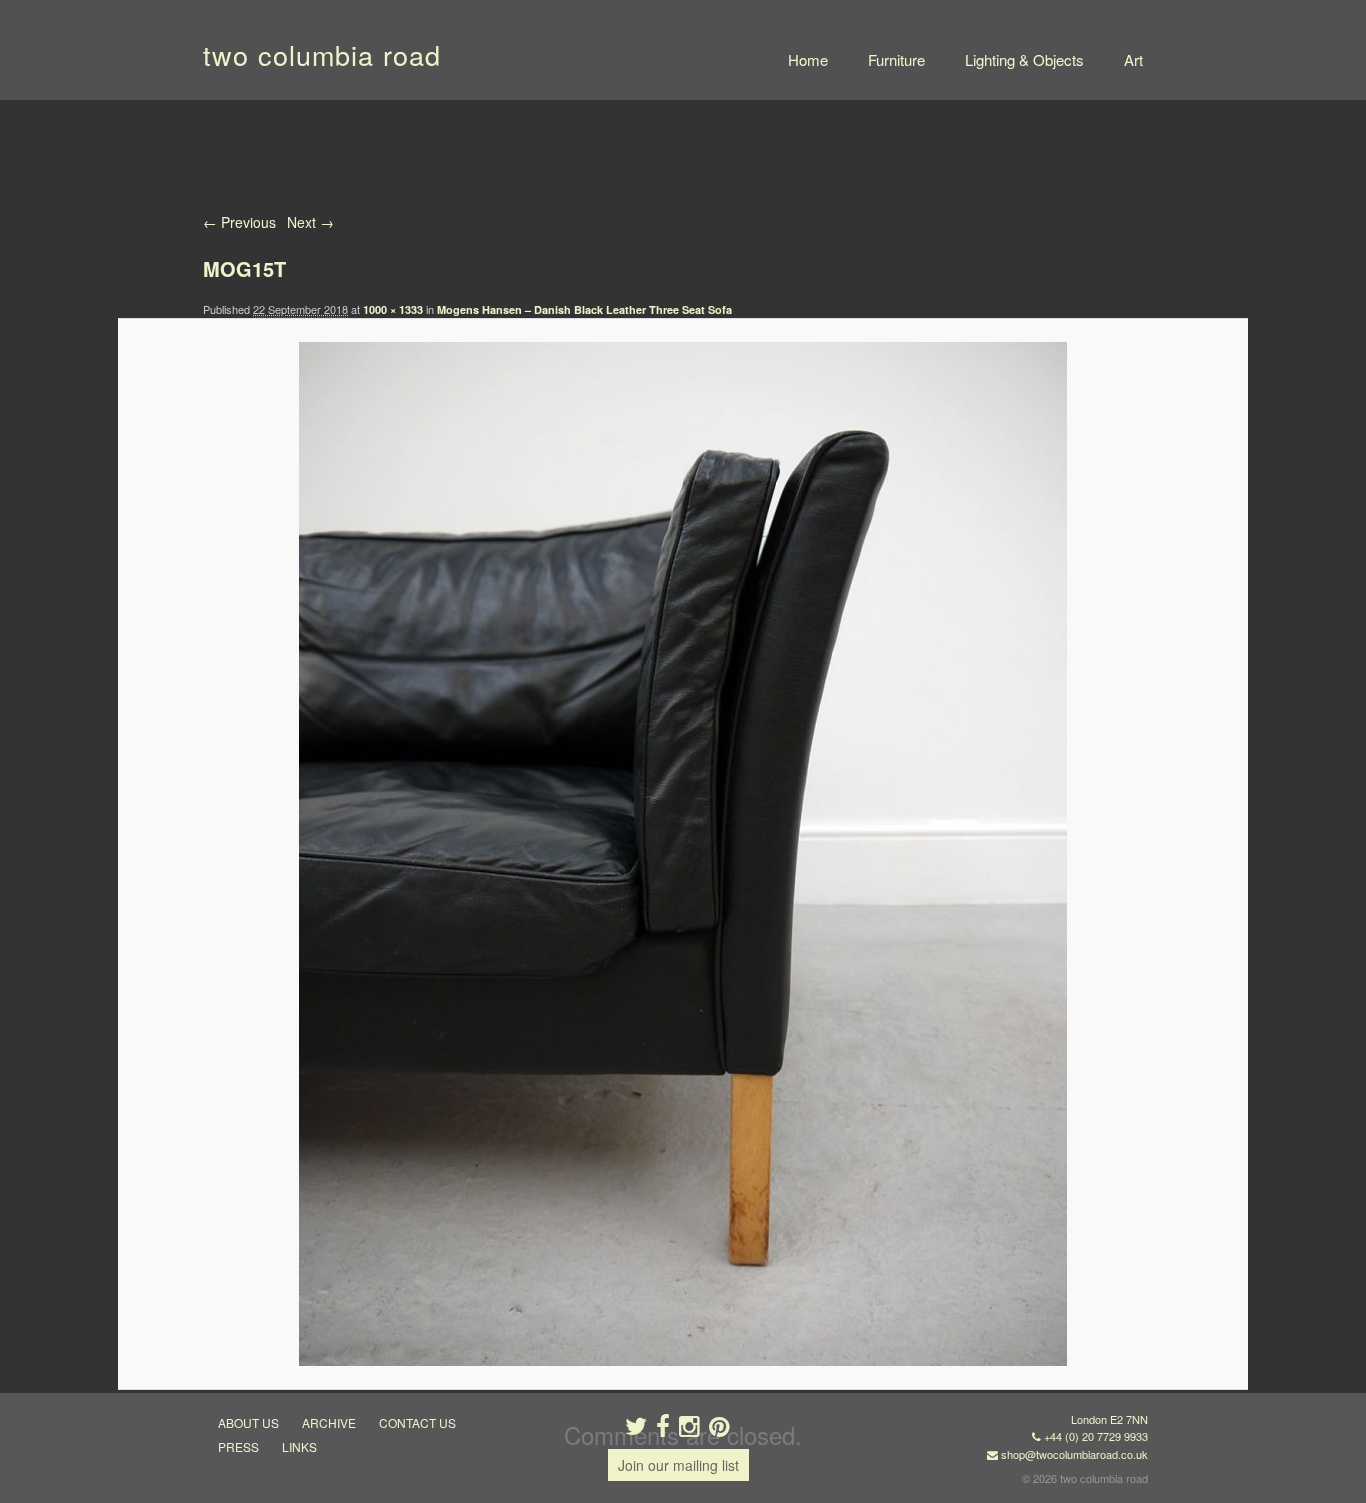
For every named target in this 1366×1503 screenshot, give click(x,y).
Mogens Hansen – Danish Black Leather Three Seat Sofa (584, 309)
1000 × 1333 (393, 309)
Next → (310, 222)
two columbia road (322, 54)
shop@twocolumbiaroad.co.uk (1074, 1454)
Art (1133, 59)
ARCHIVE (329, 1422)
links (299, 1446)
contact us (417, 1422)
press (238, 1446)
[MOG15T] (682, 854)
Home (808, 59)
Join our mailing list (678, 1465)
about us (248, 1422)
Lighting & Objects (1024, 59)
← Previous (239, 222)
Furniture (896, 59)
